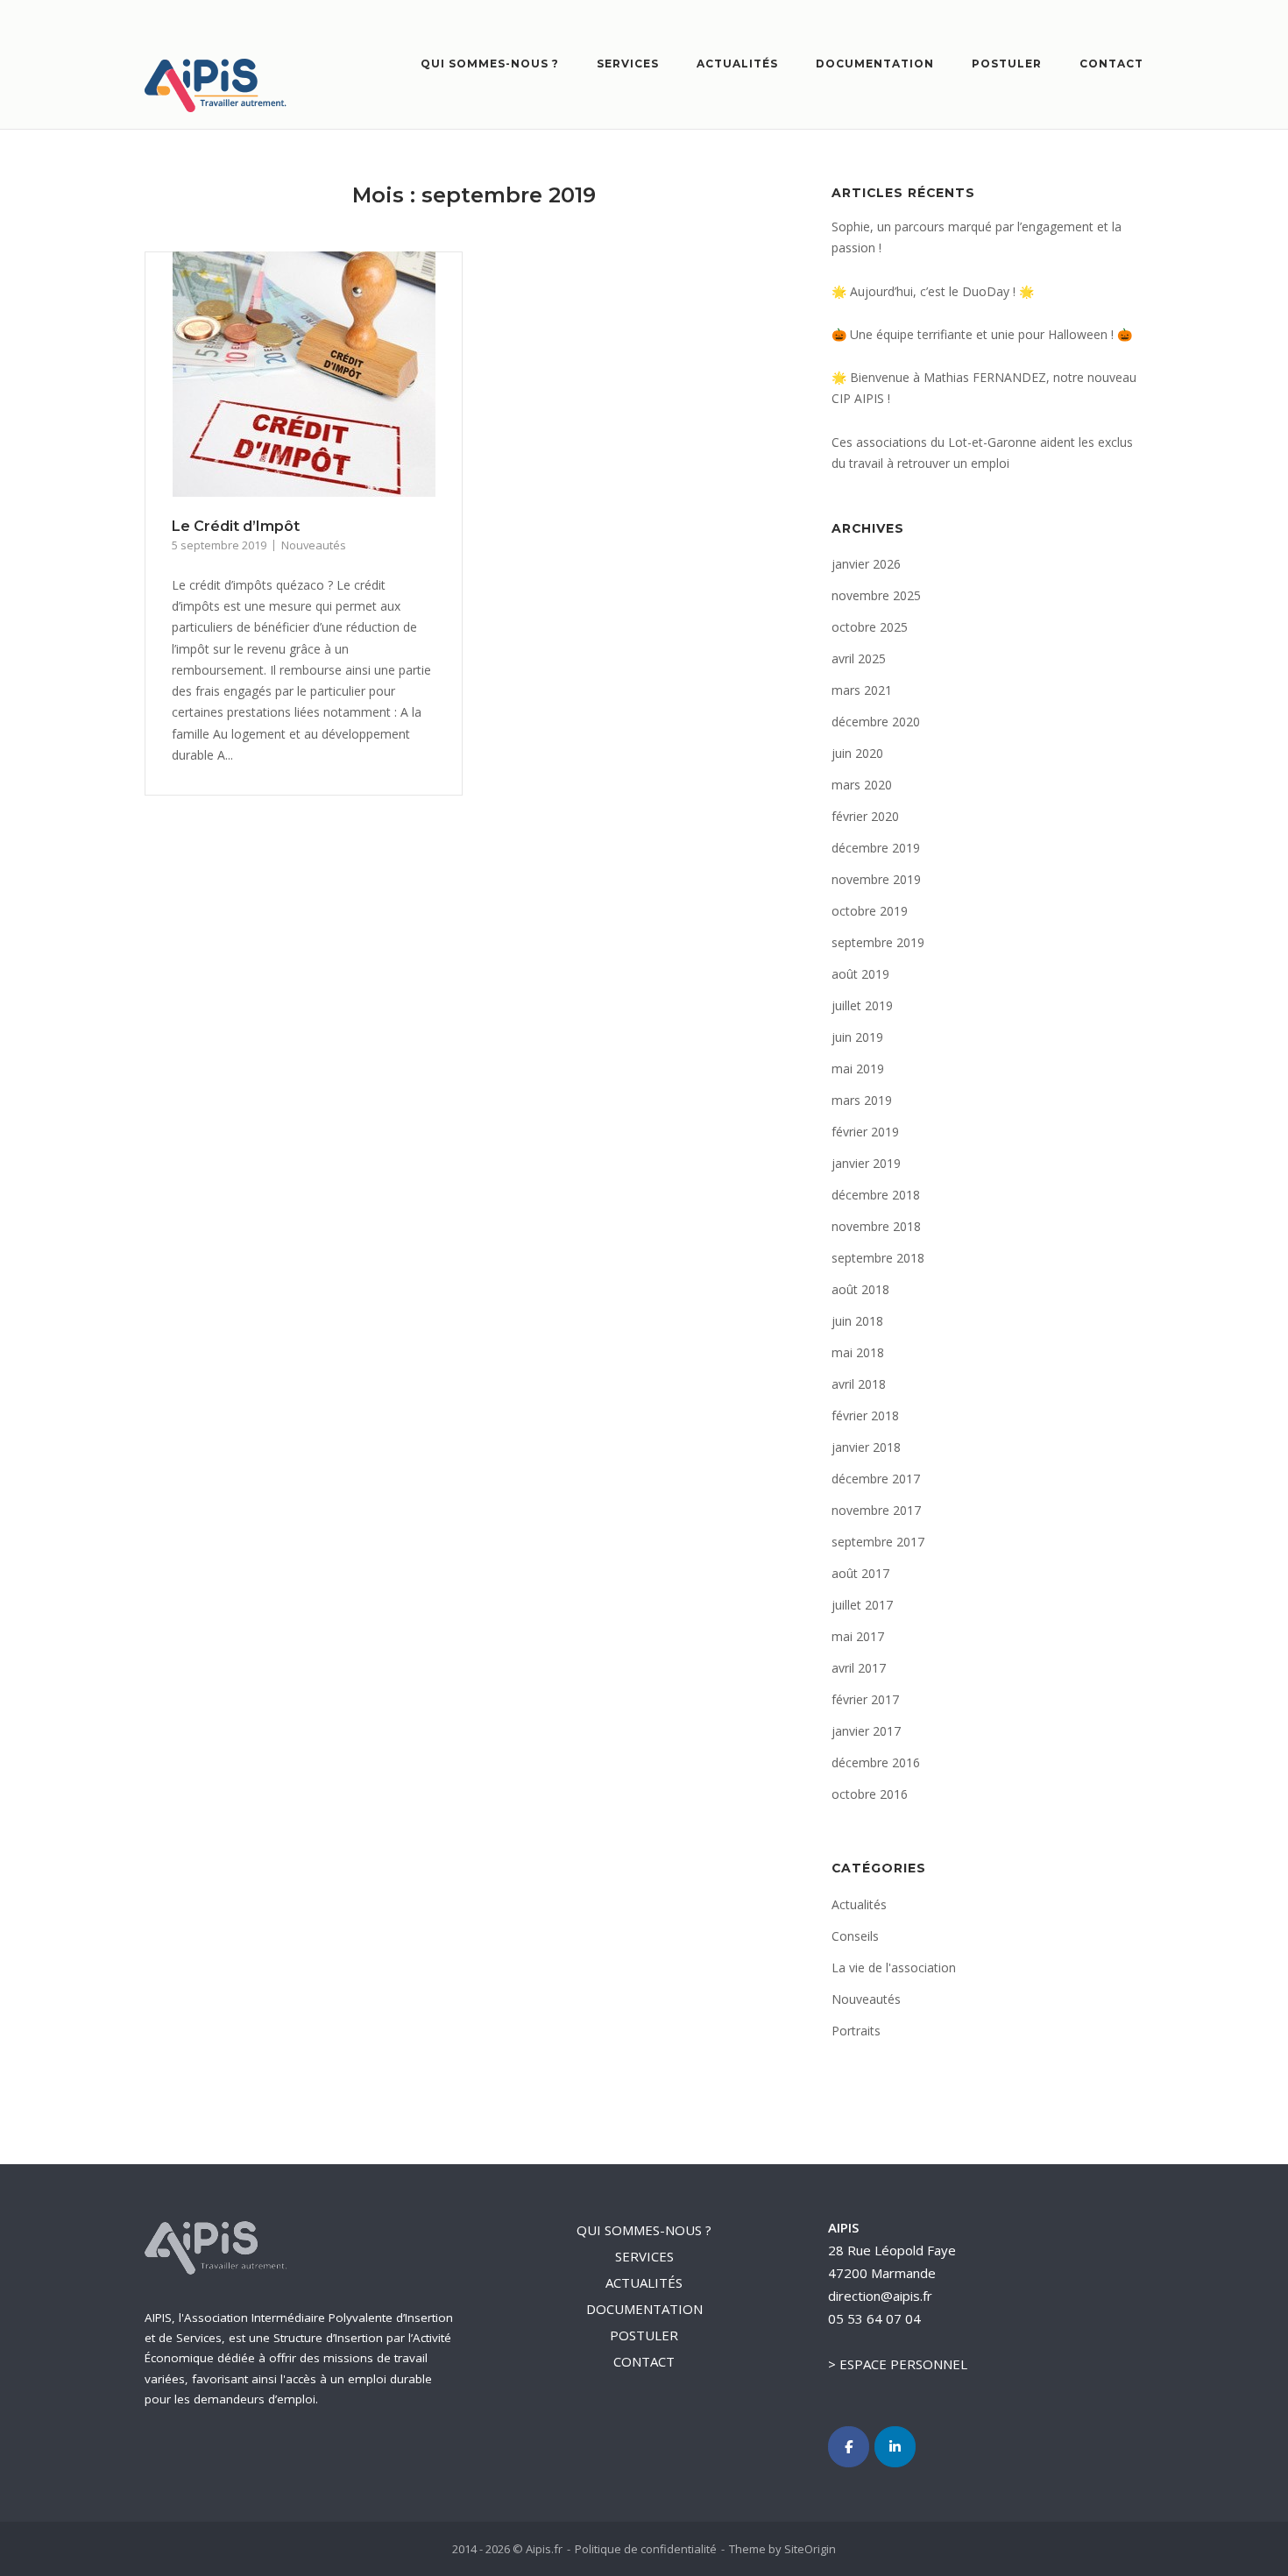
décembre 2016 (876, 1762)
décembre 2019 (876, 848)
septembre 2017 (878, 1542)
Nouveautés (314, 545)
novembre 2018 (876, 1226)
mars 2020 (862, 785)
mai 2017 (858, 1636)
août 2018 (860, 1289)
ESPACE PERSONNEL (903, 2364)
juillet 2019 (862, 1005)
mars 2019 (862, 1100)
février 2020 (865, 816)
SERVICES (628, 64)
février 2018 (865, 1415)
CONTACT (1111, 64)
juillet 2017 (862, 1605)
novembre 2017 (876, 1510)
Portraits (856, 2031)
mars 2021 (862, 690)
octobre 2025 (870, 627)
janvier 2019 (866, 1163)
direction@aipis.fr (880, 2296)
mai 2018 (858, 1352)
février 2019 (865, 1132)
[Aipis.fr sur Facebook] (849, 2447)
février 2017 (865, 1699)
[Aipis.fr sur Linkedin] (895, 2447)
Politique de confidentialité (646, 2549)
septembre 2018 (878, 1258)
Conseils (855, 1936)
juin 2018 (857, 1321)
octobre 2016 (870, 1794)
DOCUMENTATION (875, 64)
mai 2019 (858, 1069)
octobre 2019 (870, 911)
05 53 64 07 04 (874, 2318)
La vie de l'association (894, 1967)
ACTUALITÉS (737, 64)
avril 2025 (859, 658)
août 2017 (860, 1573)
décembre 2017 (876, 1479)
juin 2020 (857, 753)
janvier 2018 (866, 1447)
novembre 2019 (876, 879)
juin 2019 (857, 1037)
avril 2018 (859, 1384)
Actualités (859, 1904)
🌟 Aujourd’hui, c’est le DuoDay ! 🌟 (933, 291)
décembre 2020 (876, 722)
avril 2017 (859, 1668)
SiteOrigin (810, 2549)
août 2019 (860, 974)
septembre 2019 (878, 942)
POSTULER (1007, 64)
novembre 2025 (876, 595)
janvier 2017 (866, 1731)
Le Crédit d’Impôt (236, 526)
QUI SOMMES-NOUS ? (490, 64)
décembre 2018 (876, 1195)
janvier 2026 (866, 564)
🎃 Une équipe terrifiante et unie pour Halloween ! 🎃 (982, 334)
